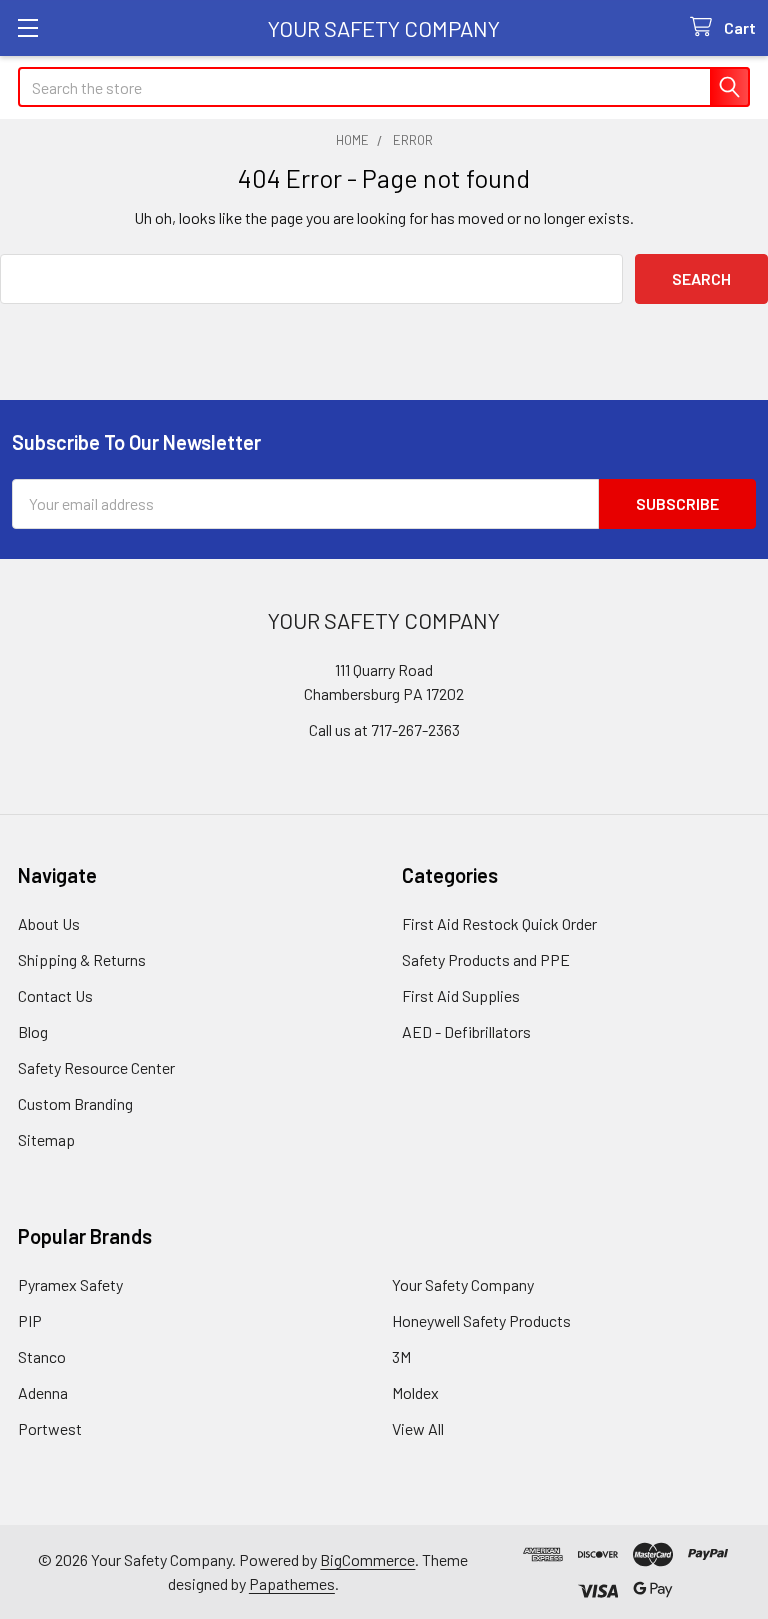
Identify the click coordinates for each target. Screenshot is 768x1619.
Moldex (415, 1392)
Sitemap (46, 1139)
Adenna (43, 1392)
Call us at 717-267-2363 (384, 729)
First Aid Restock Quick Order (499, 923)
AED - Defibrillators (466, 1031)
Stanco (42, 1356)
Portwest (50, 1428)
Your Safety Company (463, 1284)
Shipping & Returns (82, 959)
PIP (30, 1320)
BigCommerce (367, 1559)
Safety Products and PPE (486, 959)
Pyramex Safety (70, 1284)
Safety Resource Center (96, 1067)
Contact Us (55, 995)
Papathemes (292, 1583)
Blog (33, 1031)
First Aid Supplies (461, 995)
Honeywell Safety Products (481, 1320)
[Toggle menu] (27, 27)
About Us (49, 923)
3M (401, 1356)
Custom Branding (75, 1103)
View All (418, 1428)
